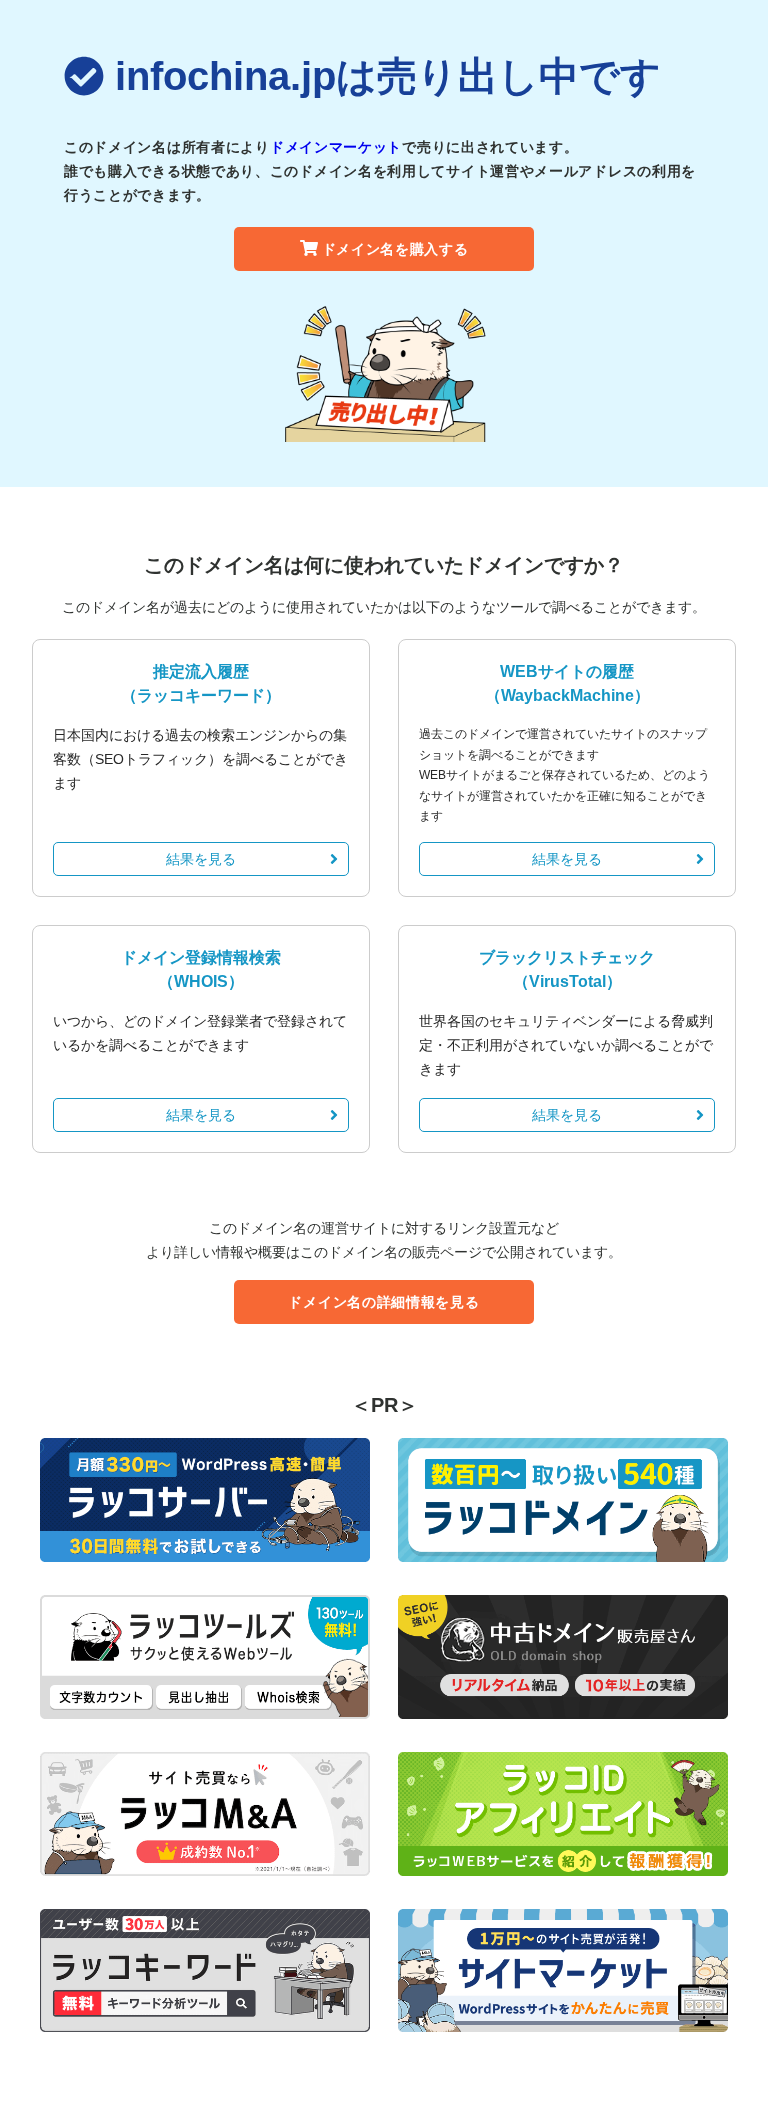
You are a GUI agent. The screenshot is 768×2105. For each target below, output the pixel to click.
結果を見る (201, 859)
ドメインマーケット (336, 147)
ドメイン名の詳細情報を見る (383, 1302)
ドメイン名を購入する (395, 249)
